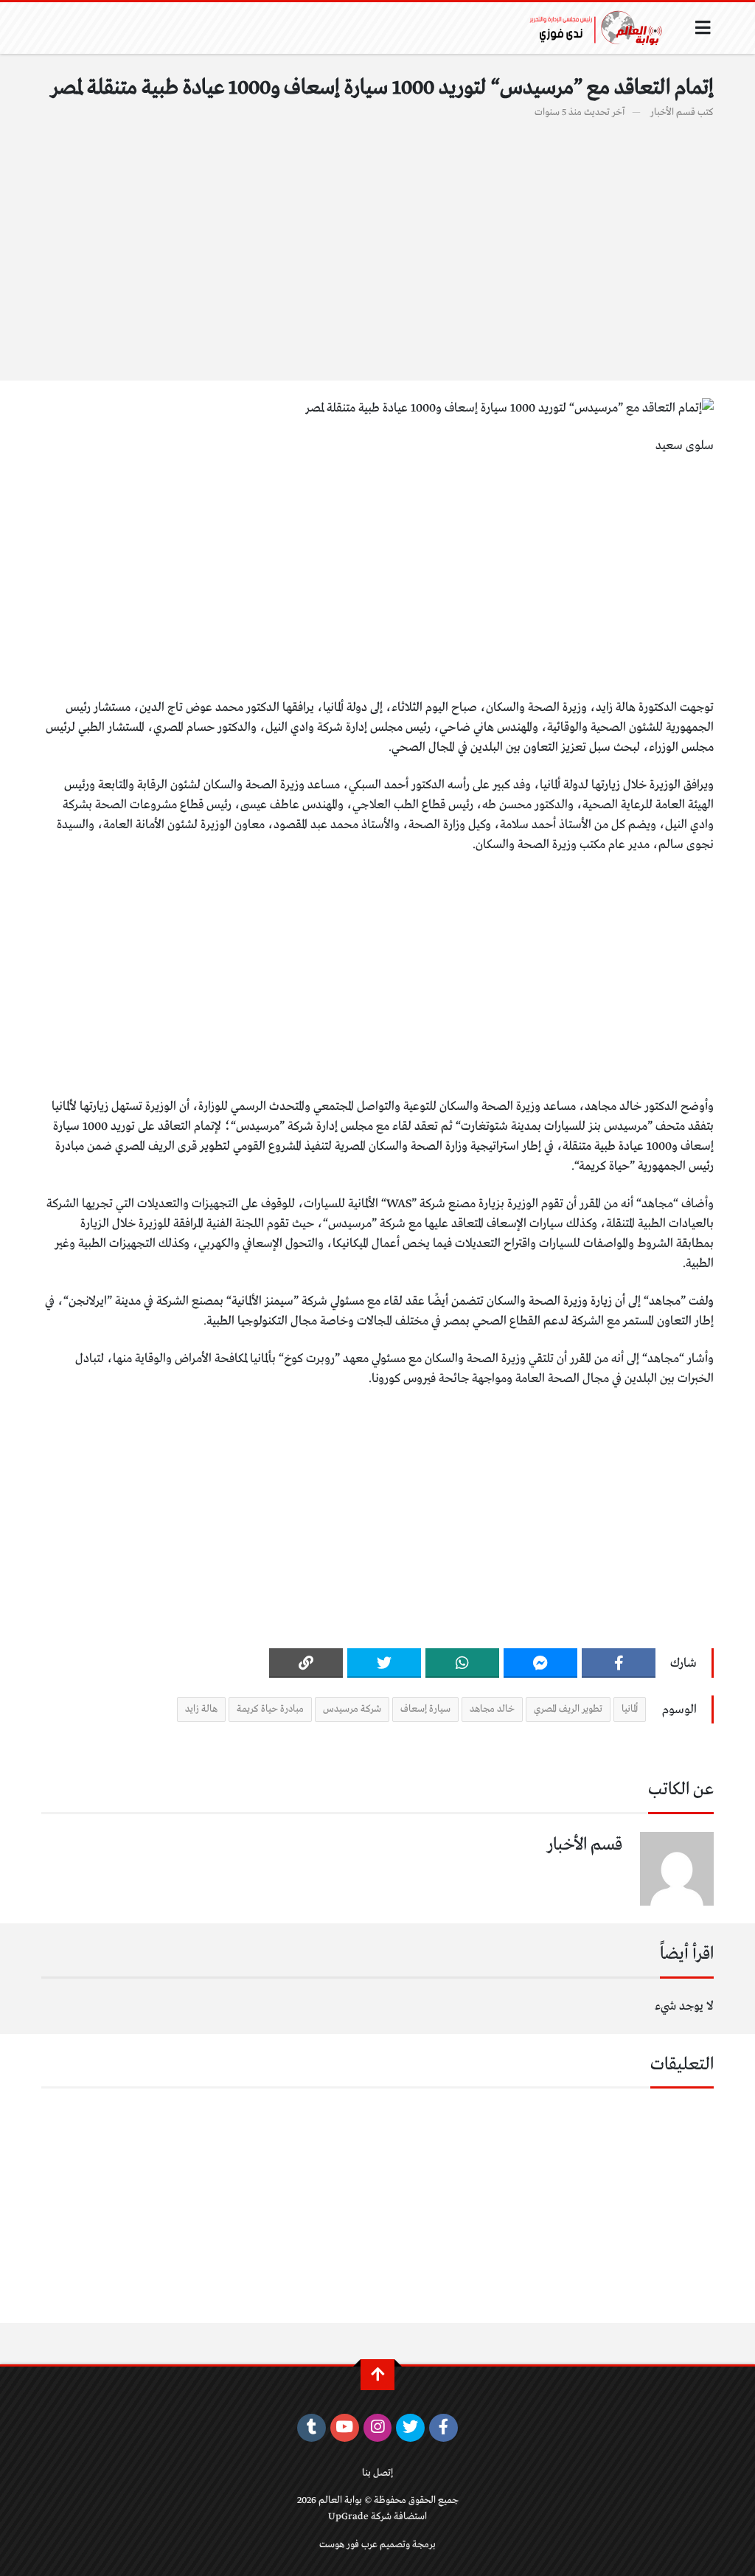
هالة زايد (201, 1709)
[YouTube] (345, 2428)
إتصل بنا (377, 2473)
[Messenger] (540, 1663)
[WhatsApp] (462, 1663)
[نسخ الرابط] (306, 1663)
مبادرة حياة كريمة (270, 1709)
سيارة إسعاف (425, 1709)
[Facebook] (619, 1663)
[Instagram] (378, 2428)
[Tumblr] (312, 2428)
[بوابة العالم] (601, 28)
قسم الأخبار (673, 112)
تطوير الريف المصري (568, 1709)
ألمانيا (630, 1709)
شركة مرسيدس (352, 1709)
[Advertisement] (377, 242)
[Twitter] (384, 1663)
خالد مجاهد (492, 1709)
